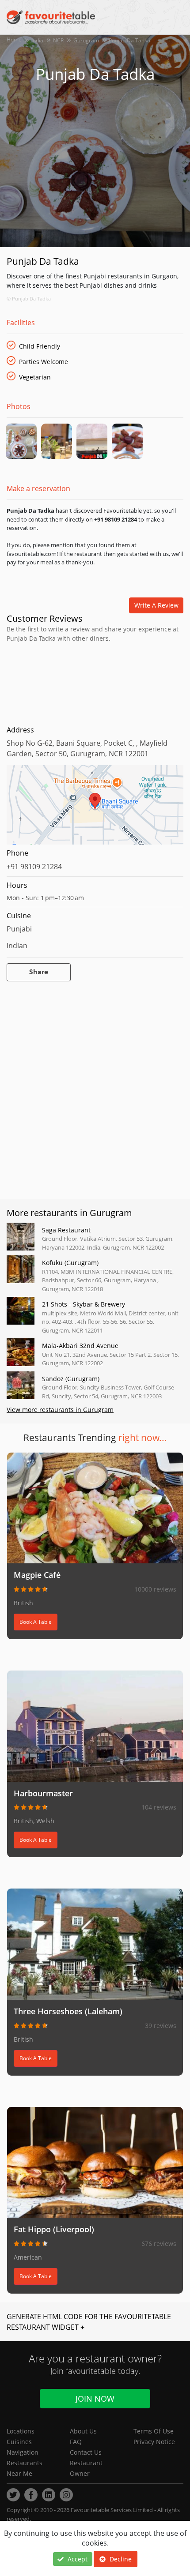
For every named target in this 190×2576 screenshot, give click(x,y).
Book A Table (36, 1622)
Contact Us (86, 2452)
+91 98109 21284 (34, 867)
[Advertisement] (95, 682)
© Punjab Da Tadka (29, 299)
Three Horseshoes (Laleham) (68, 2011)
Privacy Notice (154, 2442)
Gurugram (86, 40)
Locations (21, 2431)
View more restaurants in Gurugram (60, 1410)
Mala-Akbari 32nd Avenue (80, 1346)
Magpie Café (37, 1575)
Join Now (95, 2399)
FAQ (76, 2442)
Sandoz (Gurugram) (71, 1379)
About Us (83, 2431)
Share (39, 972)
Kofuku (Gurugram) (70, 1263)
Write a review (156, 605)
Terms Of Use (154, 2431)
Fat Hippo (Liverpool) (54, 2229)
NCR (58, 40)
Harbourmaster (43, 1793)
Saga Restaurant (66, 1230)
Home (14, 39)
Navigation (23, 2452)
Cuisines (19, 2442)
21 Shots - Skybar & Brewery (84, 1304)
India (37, 40)
